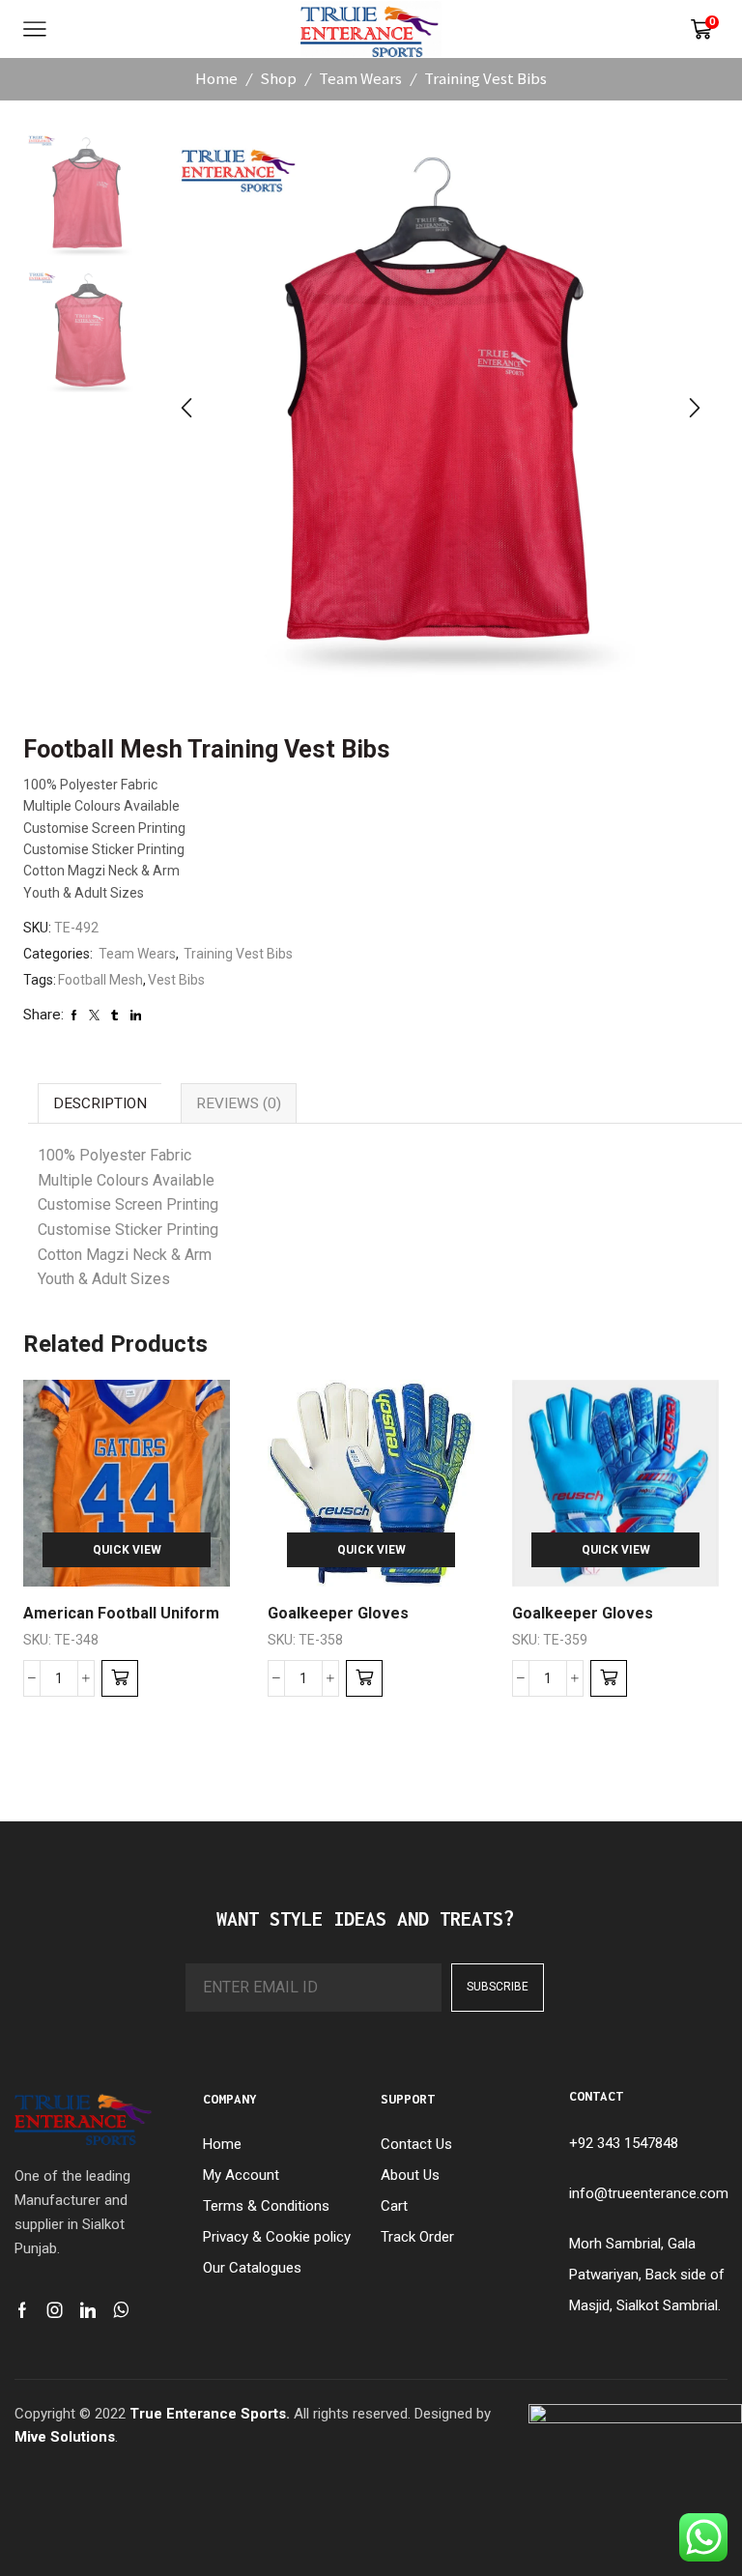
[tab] (100, 1103)
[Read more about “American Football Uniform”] (120, 1678)
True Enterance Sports (208, 2414)
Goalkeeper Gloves (338, 1613)
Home (216, 78)
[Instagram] (55, 2310)
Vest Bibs (176, 980)
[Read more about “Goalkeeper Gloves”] (364, 1678)
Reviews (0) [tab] (239, 1103)
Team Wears (360, 78)
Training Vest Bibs (485, 78)
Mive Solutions (65, 2437)
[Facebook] (22, 2310)
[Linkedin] (88, 2310)
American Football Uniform (121, 1613)
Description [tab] (100, 1103)
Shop (278, 78)
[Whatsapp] (121, 2310)
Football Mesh (100, 980)
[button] (186, 409)
